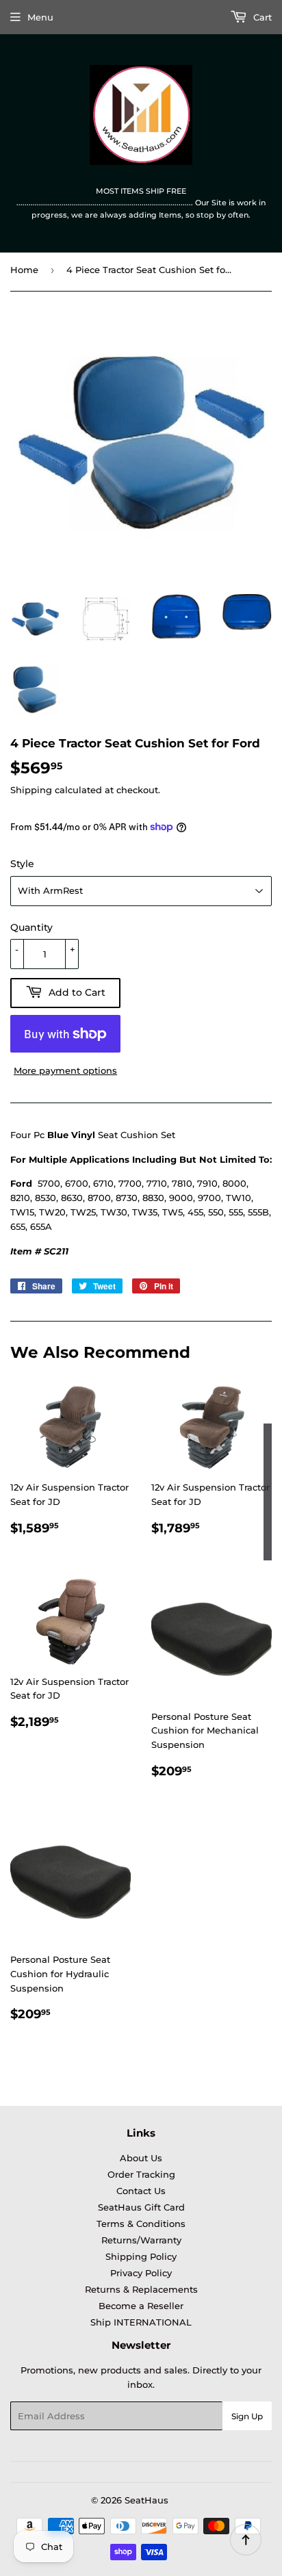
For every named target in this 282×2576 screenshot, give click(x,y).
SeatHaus (146, 2500)
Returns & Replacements (141, 2289)
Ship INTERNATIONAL (141, 2322)
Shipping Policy (141, 2256)
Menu (40, 17)
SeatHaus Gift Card (141, 2207)
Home (24, 270)
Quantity (31, 927)
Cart (261, 17)
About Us (141, 2158)
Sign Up (247, 2416)
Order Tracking (141, 2174)
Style (22, 864)
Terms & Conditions (141, 2224)
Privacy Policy (141, 2273)
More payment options (65, 1070)
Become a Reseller (141, 2306)
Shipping (31, 790)
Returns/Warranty (141, 2240)
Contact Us (141, 2191)
